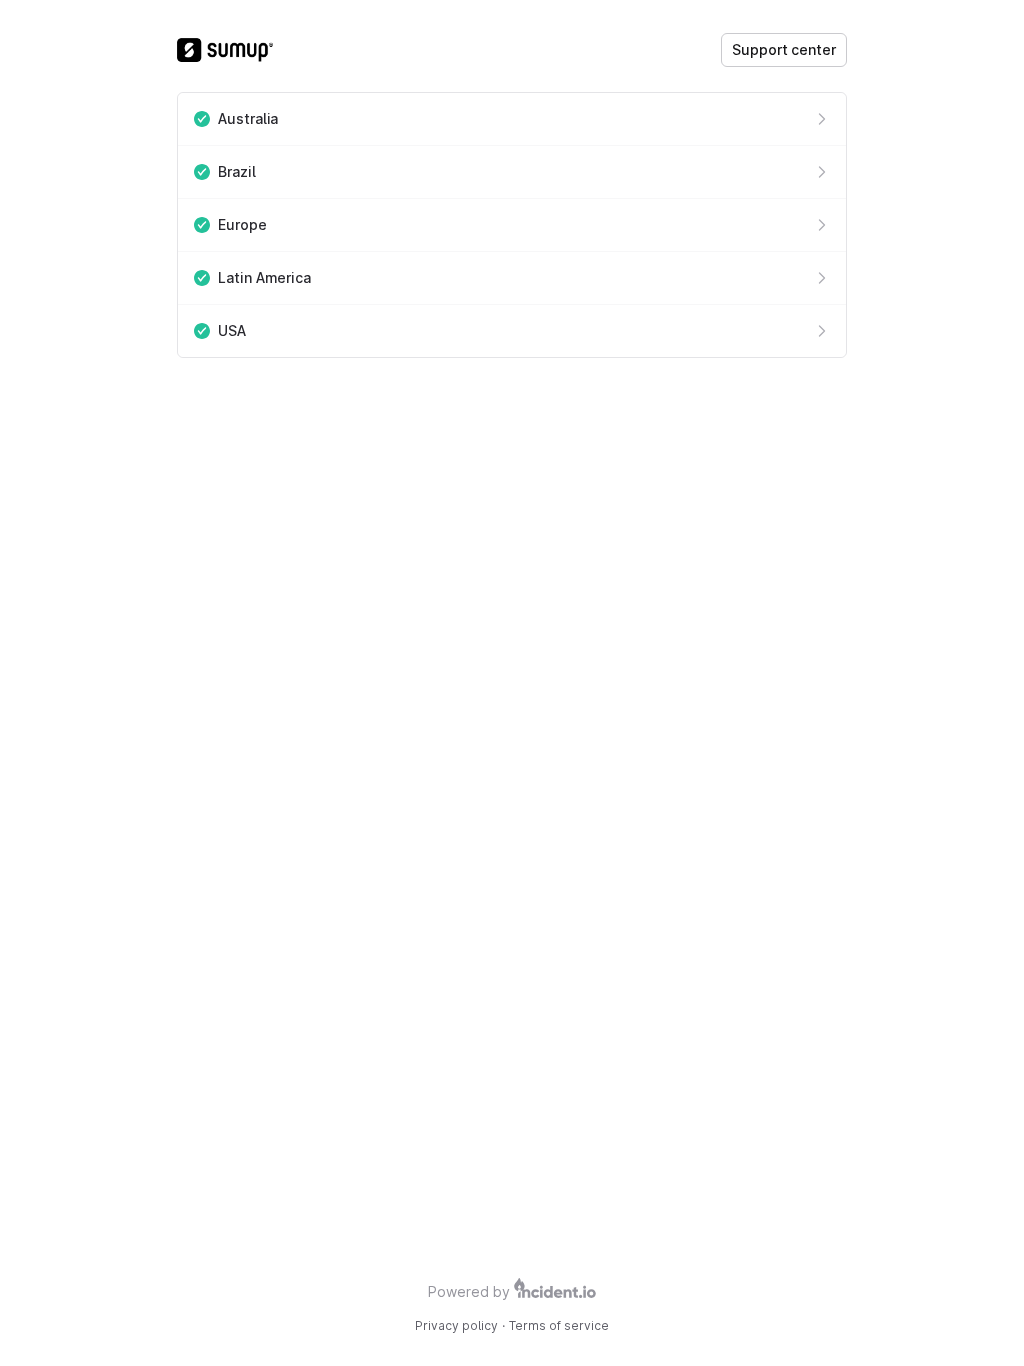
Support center (784, 49)
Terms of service (559, 1325)
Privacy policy (456, 1325)
